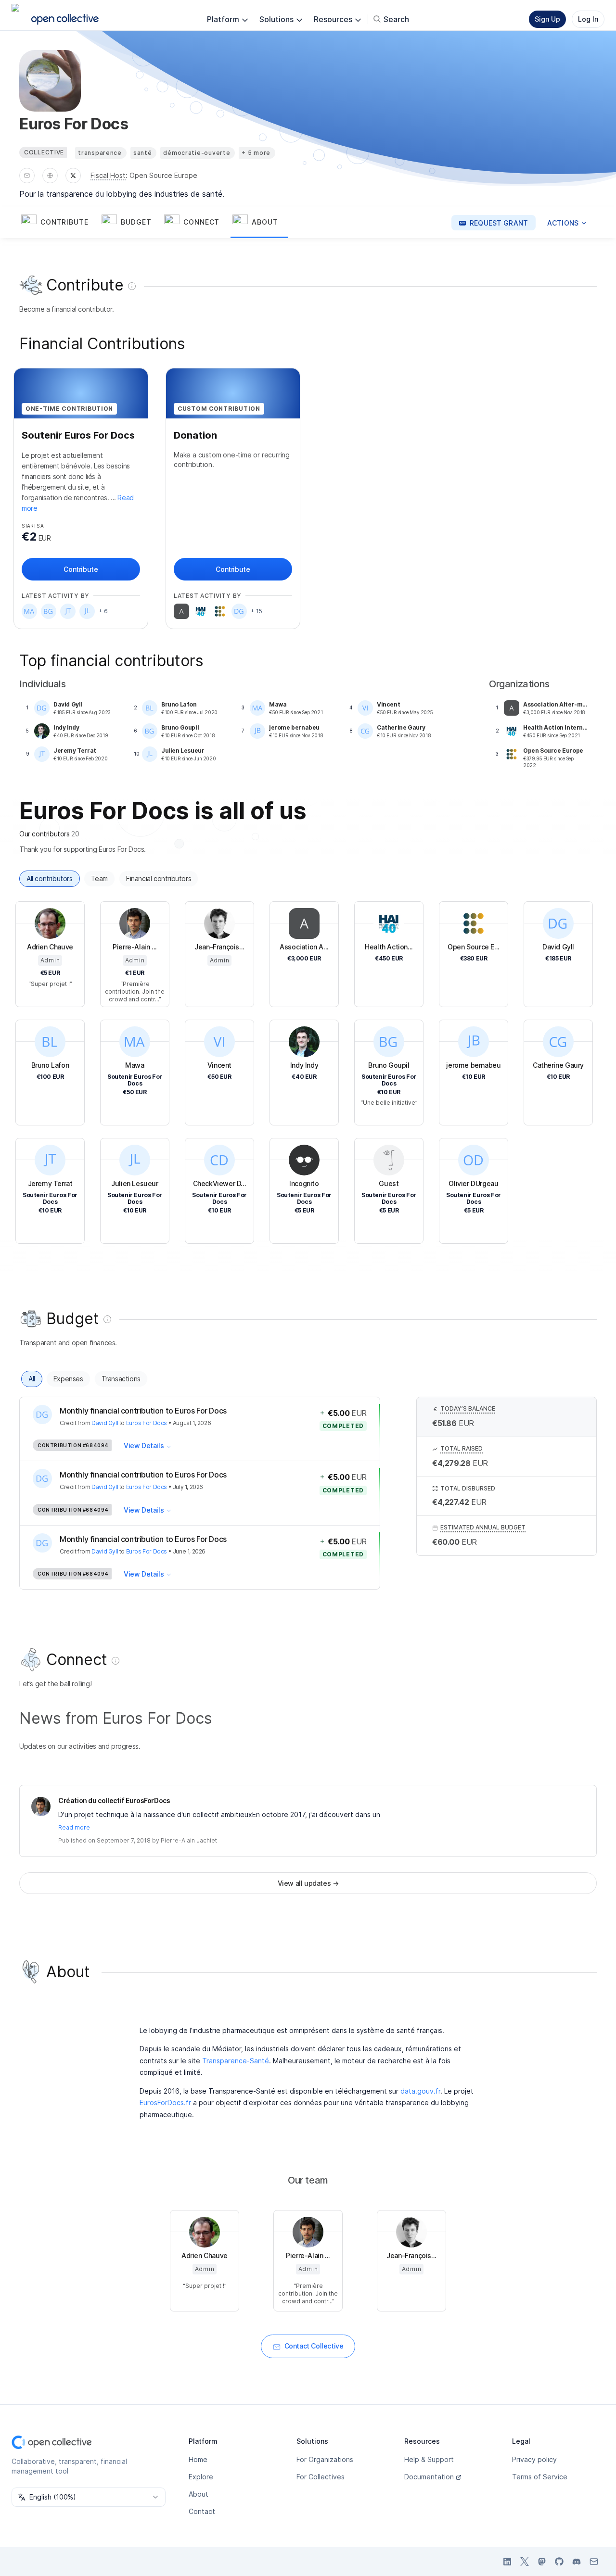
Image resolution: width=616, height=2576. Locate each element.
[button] (59, 223)
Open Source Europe (163, 175)
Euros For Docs (147, 1423)
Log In (588, 19)
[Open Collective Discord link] (577, 2562)
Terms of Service (540, 2477)
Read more (74, 1827)
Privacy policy (534, 2459)
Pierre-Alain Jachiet (189, 1840)
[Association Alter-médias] (181, 611)
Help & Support (429, 2459)
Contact (202, 2511)
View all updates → (308, 1883)
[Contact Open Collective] (594, 2562)
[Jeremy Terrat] (68, 611)
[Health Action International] (201, 611)
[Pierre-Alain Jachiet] (41, 1806)
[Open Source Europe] (220, 611)
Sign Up (547, 19)
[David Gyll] (239, 611)
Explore (201, 2477)
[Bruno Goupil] (49, 611)
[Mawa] (29, 611)
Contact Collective (314, 2346)
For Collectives (321, 2477)
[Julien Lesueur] (87, 611)
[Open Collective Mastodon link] (542, 2562)
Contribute (81, 569)
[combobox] (89, 2497)
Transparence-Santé (236, 2061)
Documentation (429, 2477)
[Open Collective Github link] (559, 2562)
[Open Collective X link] (525, 2562)
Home (198, 2459)
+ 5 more (256, 153)
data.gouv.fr (420, 2091)
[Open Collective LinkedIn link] (507, 2562)
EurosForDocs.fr (165, 2102)
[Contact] (27, 176)
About (199, 2494)
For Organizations (325, 2459)
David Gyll (105, 1423)
